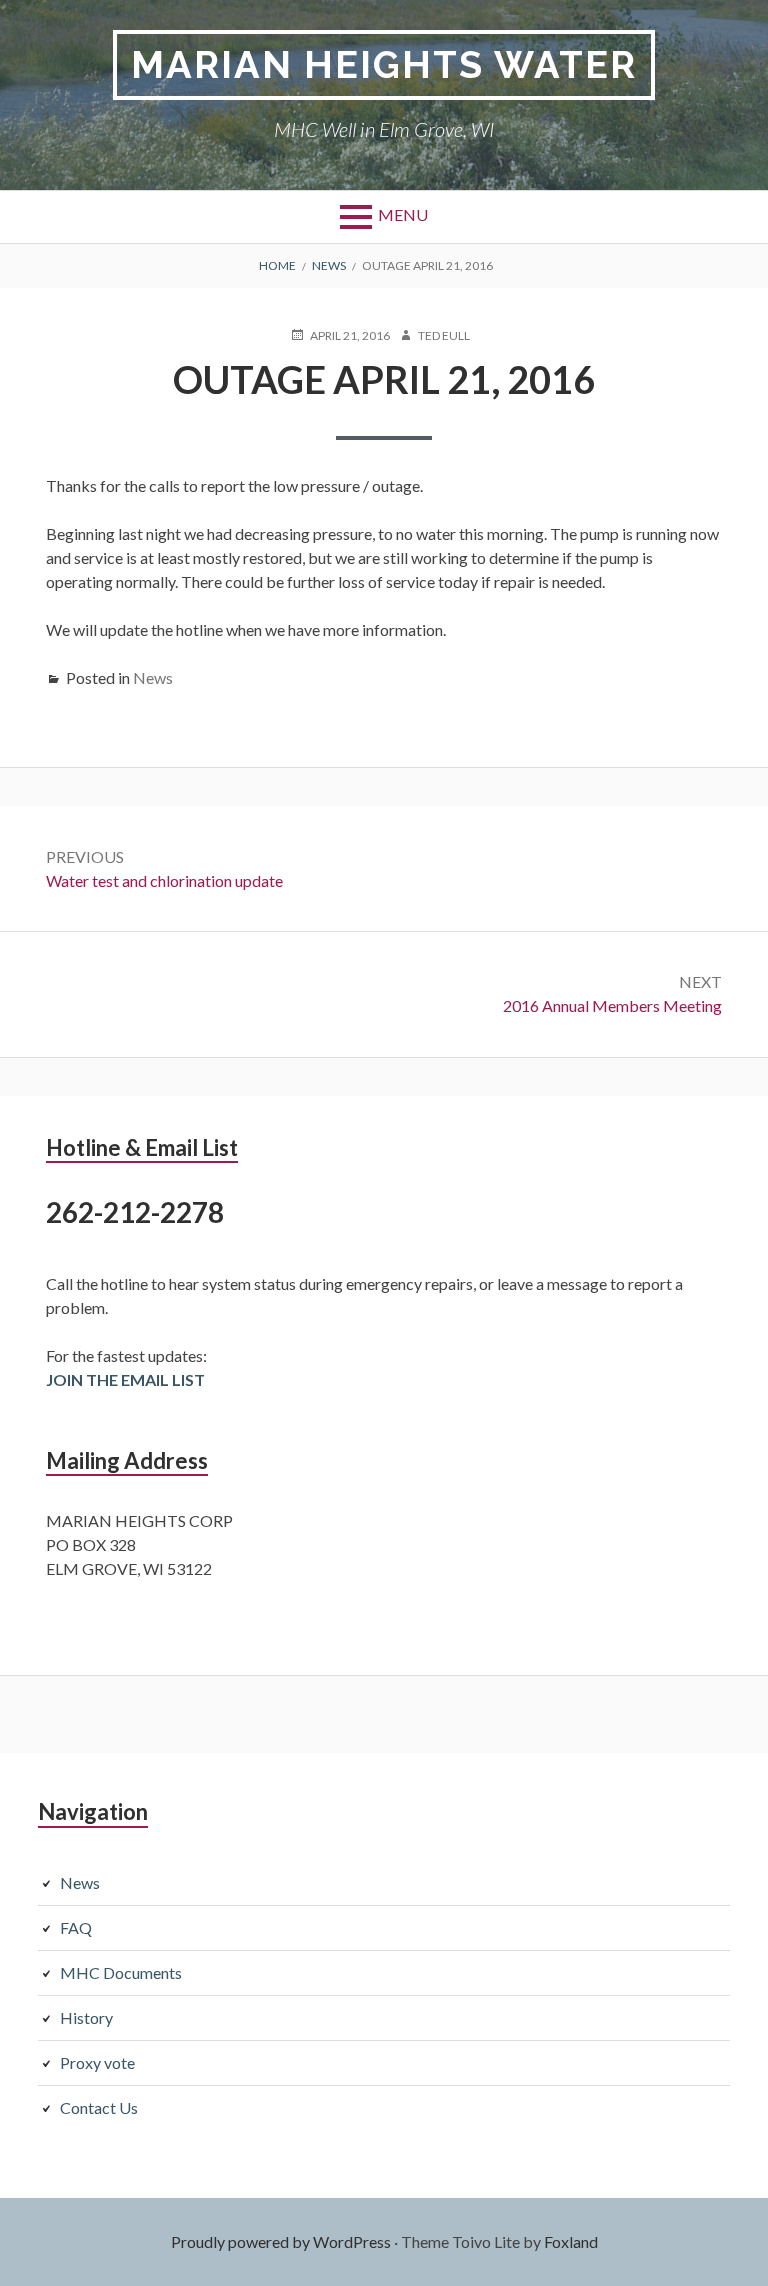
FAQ (76, 1927)
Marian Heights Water (384, 64)
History (86, 2017)
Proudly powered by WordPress (281, 2241)
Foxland (571, 2241)
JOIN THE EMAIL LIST (125, 1379)
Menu (403, 214)
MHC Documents (121, 1972)
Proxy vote (97, 2062)
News (153, 677)
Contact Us (99, 2107)
